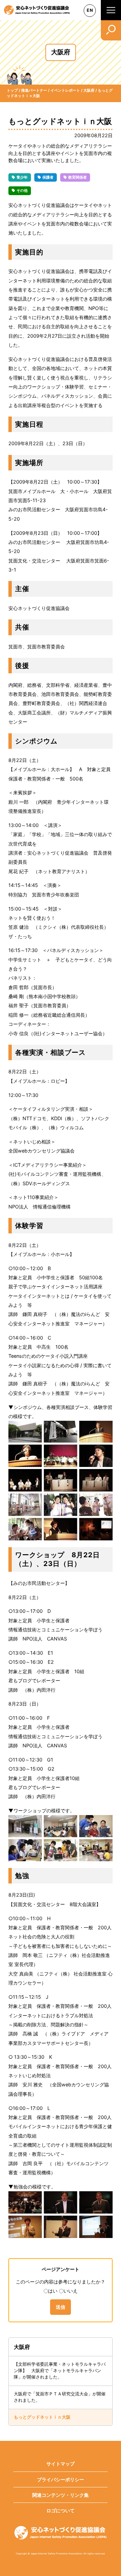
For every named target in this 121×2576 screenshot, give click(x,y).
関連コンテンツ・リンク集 (61, 2495)
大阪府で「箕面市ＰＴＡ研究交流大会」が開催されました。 (60, 2397)
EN (90, 10)
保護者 (48, 177)
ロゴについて (61, 2510)
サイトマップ (61, 2464)
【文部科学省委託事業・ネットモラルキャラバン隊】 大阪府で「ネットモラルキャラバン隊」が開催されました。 (60, 2371)
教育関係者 (77, 177)
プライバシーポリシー (61, 2479)
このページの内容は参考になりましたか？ (61, 2282)
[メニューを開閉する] (111, 10)
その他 (22, 191)
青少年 (22, 177)
